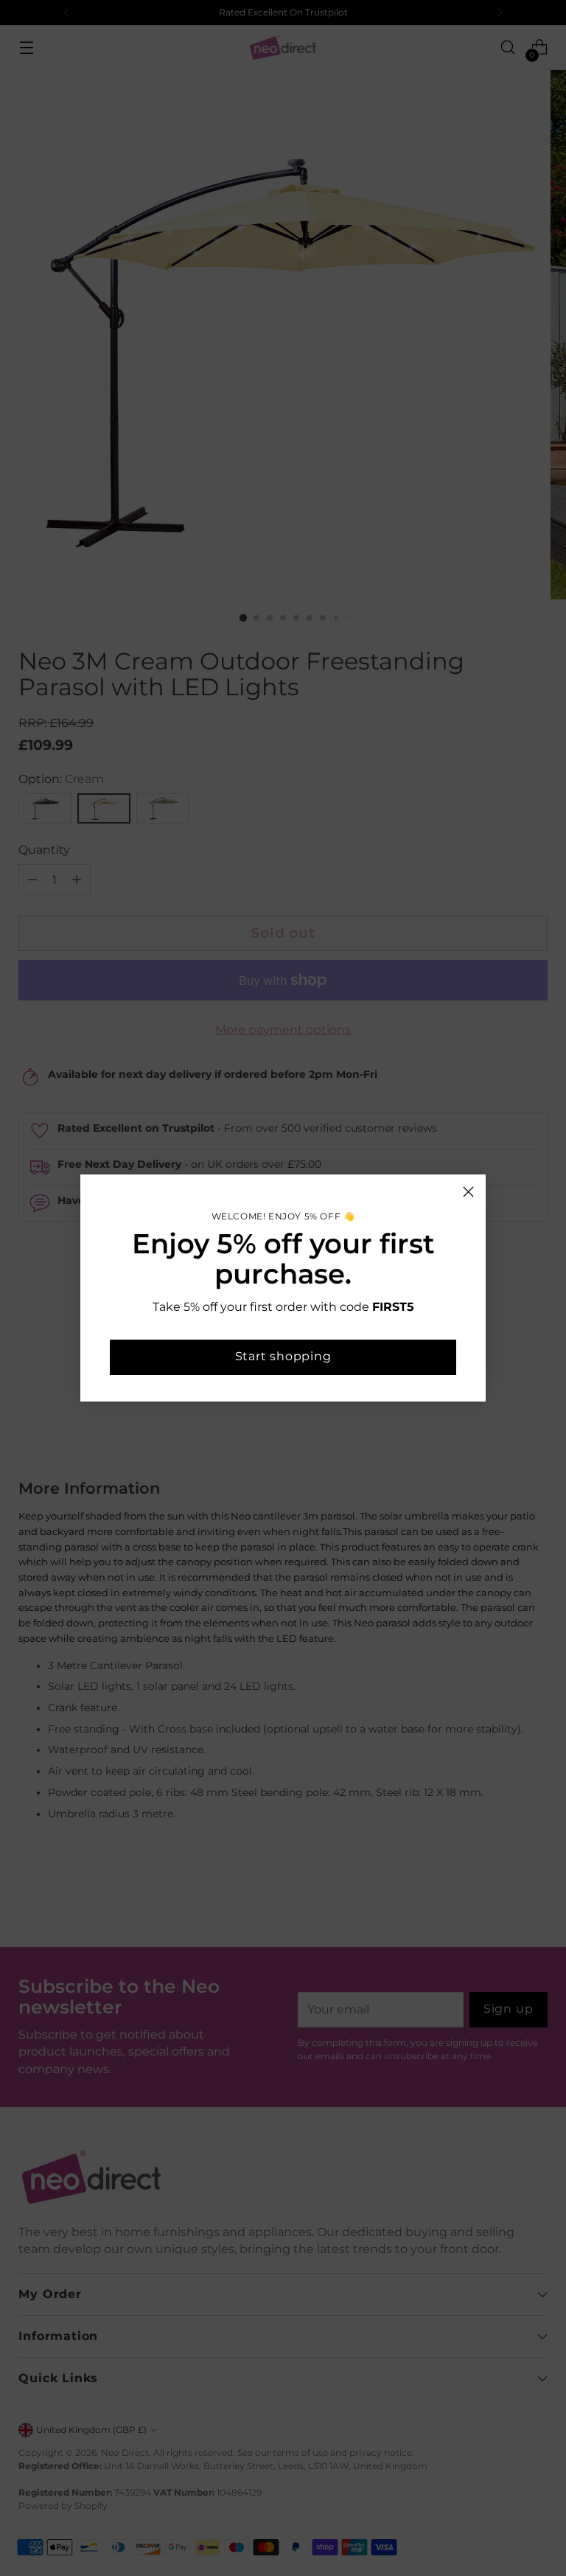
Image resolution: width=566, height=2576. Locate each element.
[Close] (468, 1192)
